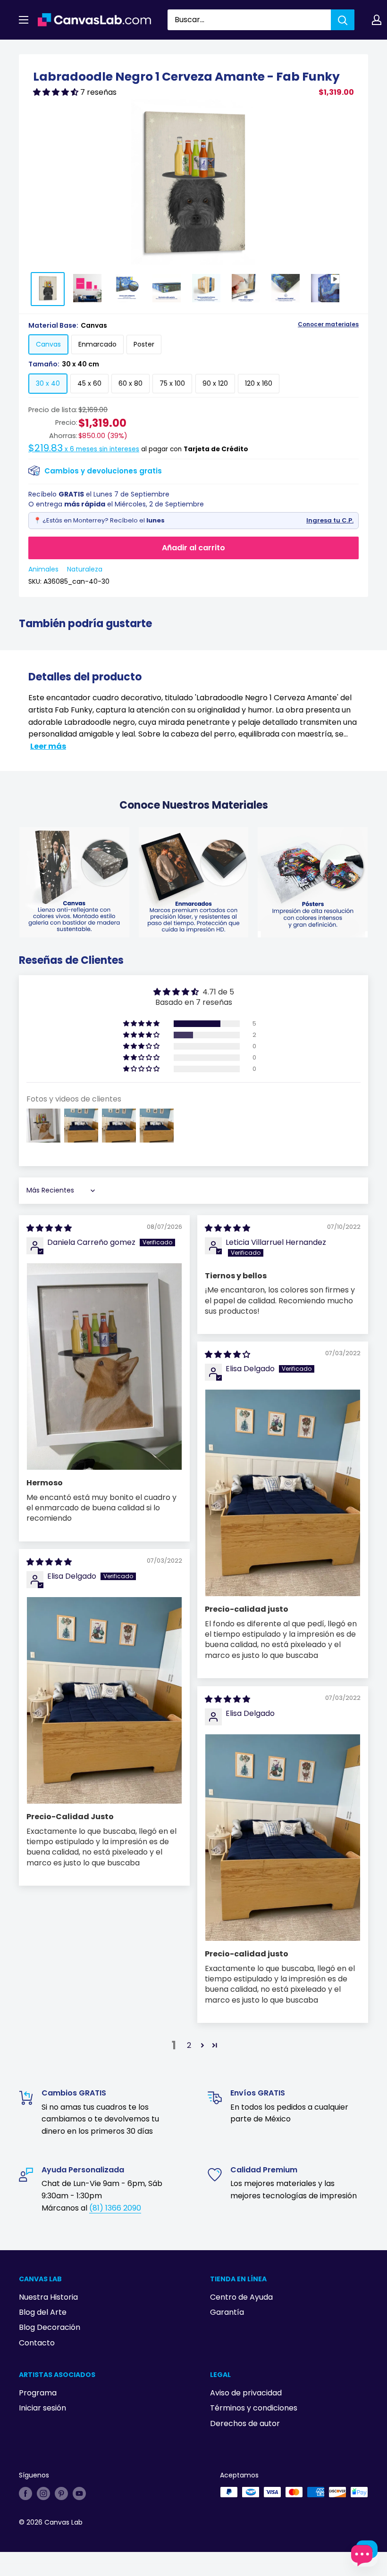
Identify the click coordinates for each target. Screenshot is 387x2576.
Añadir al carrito (193, 548)
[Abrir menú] (24, 20)
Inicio (27, 50)
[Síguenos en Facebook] (25, 2493)
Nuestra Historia (48, 2297)
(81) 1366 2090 (115, 2208)
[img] (49, 1228)
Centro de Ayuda (241, 2297)
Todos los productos (79, 50)
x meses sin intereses (84, 449)
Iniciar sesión (42, 2408)
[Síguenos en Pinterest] (61, 2493)
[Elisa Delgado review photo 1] (283, 1493)
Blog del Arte (43, 2312)
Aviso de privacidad (246, 2393)
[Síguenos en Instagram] (43, 2493)
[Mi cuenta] (377, 20)
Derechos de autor (245, 2423)
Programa (38, 2393)
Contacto (37, 2343)
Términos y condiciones (254, 2408)
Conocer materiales (328, 324)
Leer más (48, 746)
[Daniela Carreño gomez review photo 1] (104, 1366)
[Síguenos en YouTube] (79, 2493)
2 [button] (189, 2045)
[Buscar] (343, 20)
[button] (57, 92)
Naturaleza (85, 569)
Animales (43, 569)
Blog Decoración (50, 2327)
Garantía (227, 2312)
